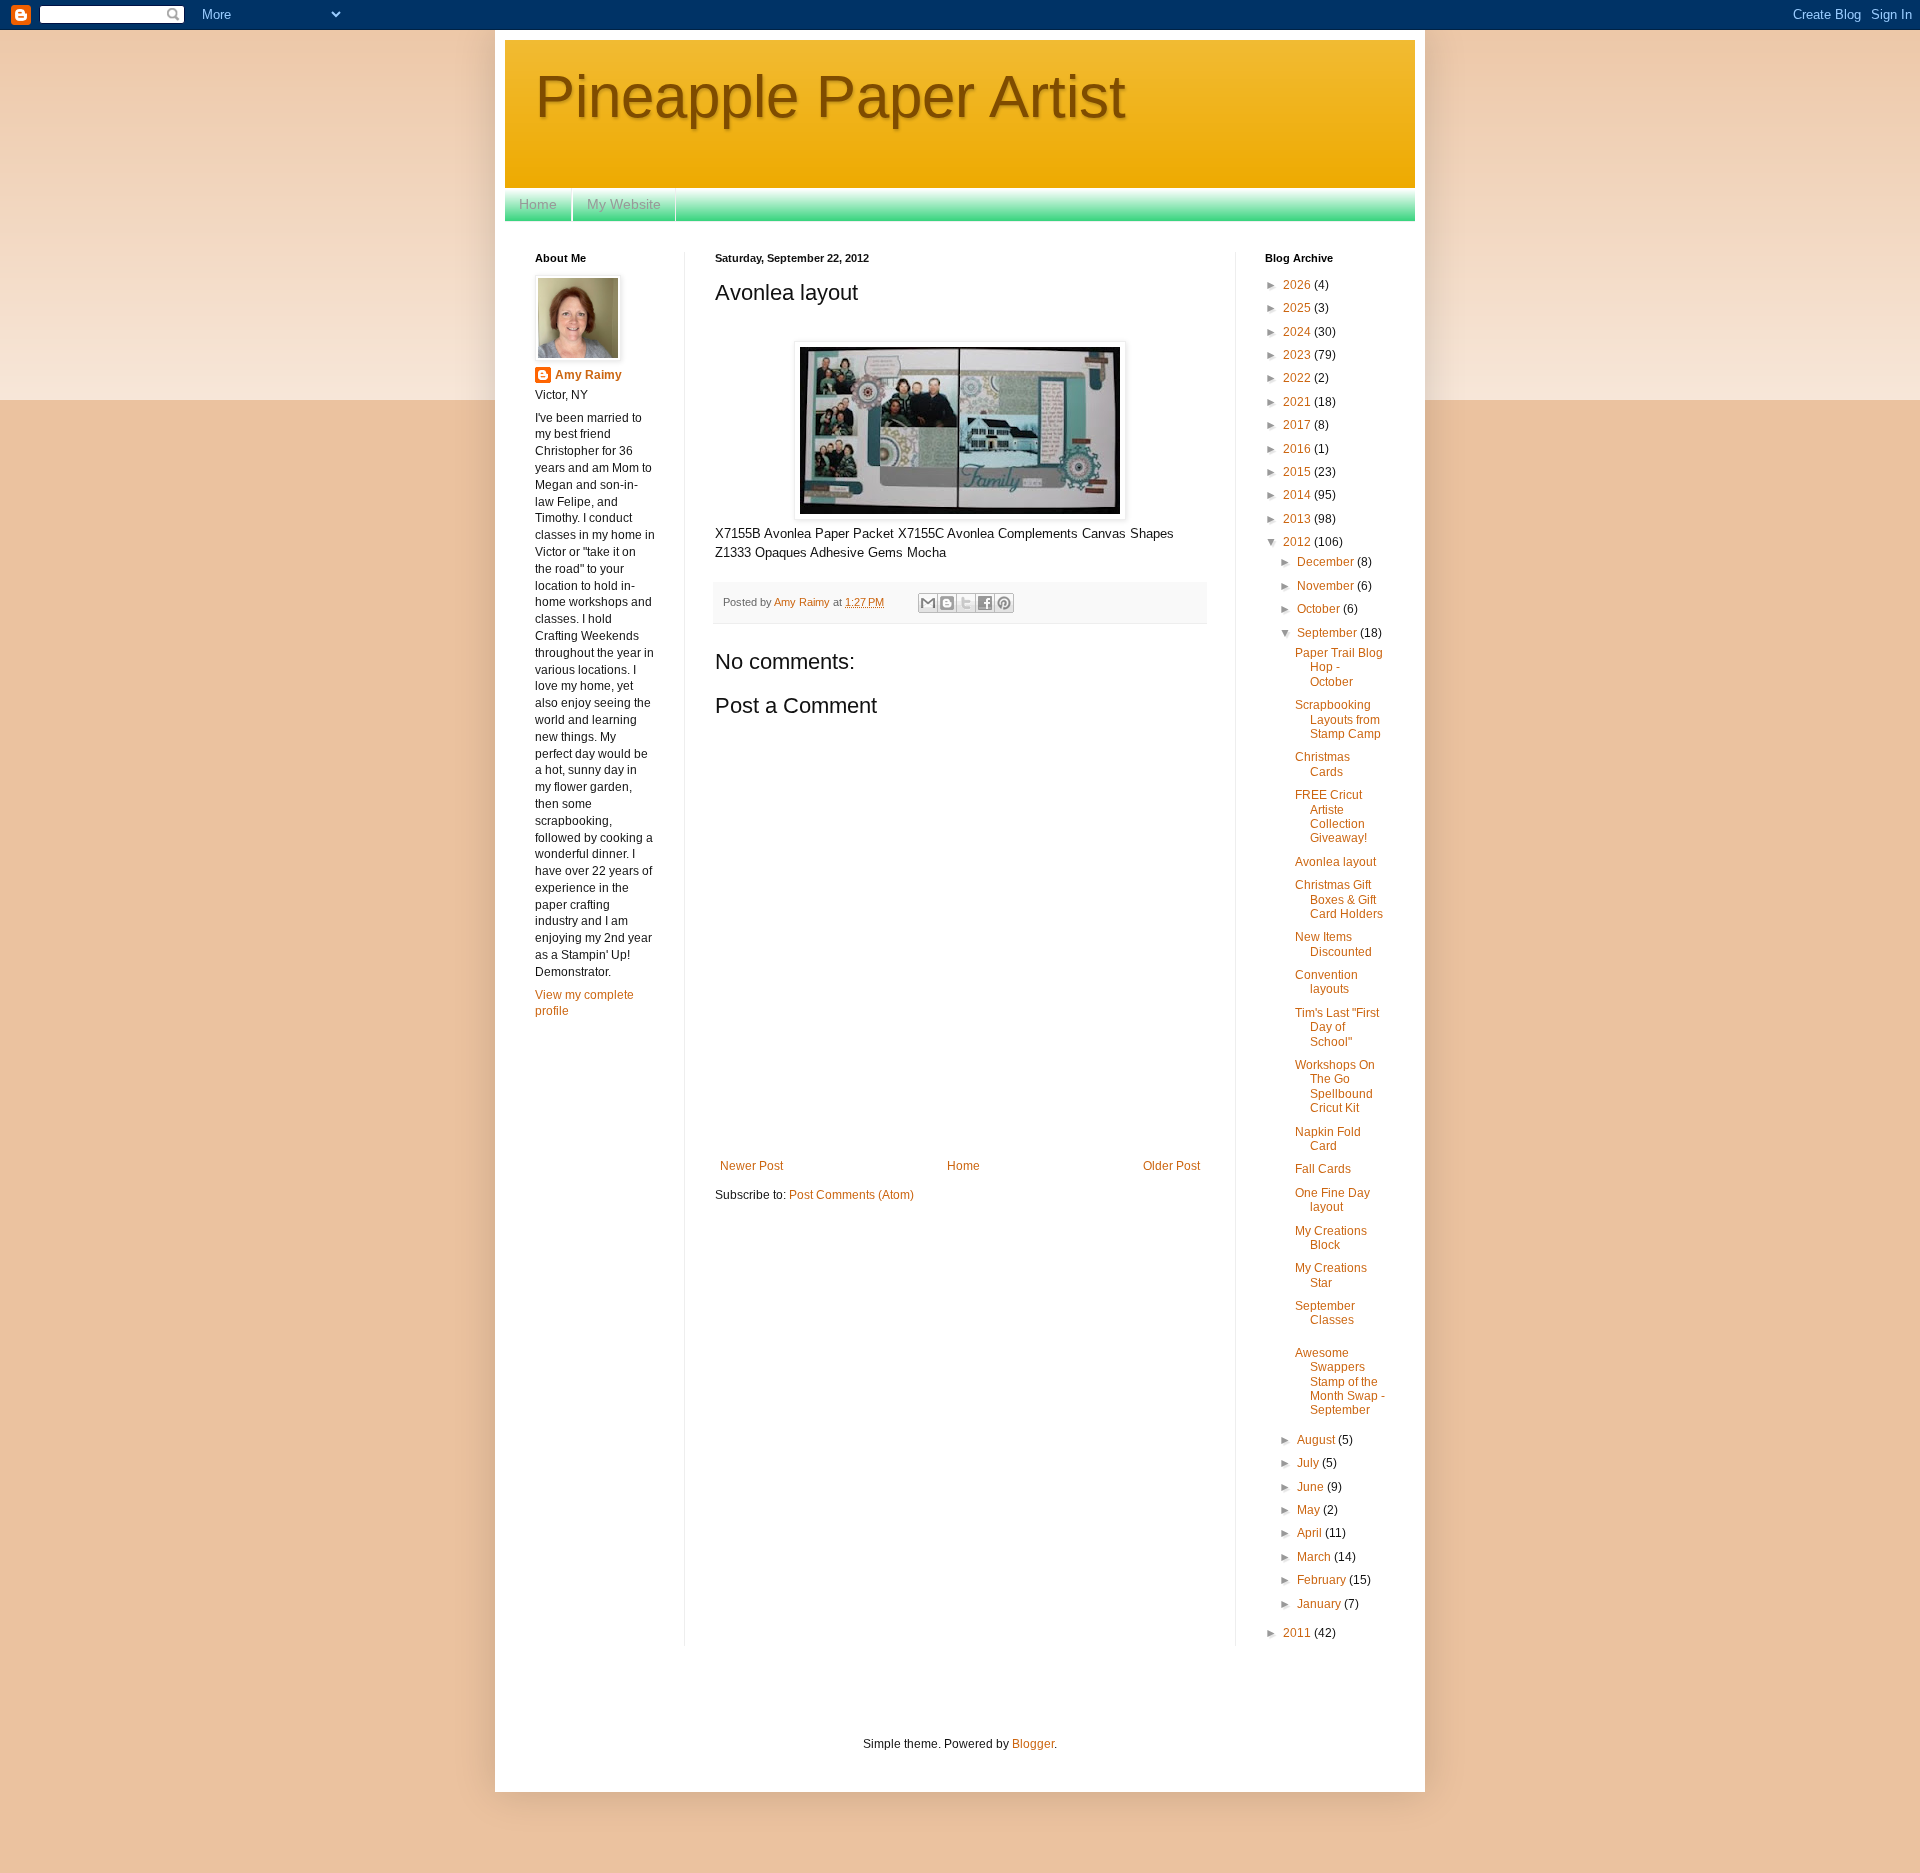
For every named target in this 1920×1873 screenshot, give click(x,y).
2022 (1298, 378)
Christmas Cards (1322, 764)
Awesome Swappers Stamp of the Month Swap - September (1340, 1382)
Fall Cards (1323, 1169)
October (1320, 609)
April (1311, 1533)
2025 (1298, 308)
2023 (1298, 355)
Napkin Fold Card (1328, 1139)
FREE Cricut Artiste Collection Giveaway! (1331, 816)
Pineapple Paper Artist (830, 96)
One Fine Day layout (1332, 1200)
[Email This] (928, 603)
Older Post (1171, 1166)
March (1315, 1557)
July (1309, 1463)
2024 (1298, 332)
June (1312, 1487)
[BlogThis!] (947, 603)
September (1328, 633)
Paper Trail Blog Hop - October (1339, 667)
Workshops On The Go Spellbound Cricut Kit (1335, 1086)
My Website (624, 204)
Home (538, 204)
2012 (1298, 542)
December (1327, 562)
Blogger (1033, 1744)
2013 (1298, 519)
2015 (1298, 472)
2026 (1298, 285)
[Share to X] (966, 603)
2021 (1298, 402)
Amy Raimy (588, 375)
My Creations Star (1331, 1275)
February (1323, 1580)
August (1317, 1440)
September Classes (1325, 1313)
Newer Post (751, 1166)
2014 (1298, 495)
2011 (1298, 1633)
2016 (1298, 449)
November (1327, 586)
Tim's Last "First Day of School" (1337, 1027)
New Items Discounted (1333, 944)
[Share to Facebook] (985, 603)
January (1320, 1604)
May (1310, 1510)
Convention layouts (1326, 982)
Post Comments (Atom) (851, 1195)
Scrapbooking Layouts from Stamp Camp (1338, 719)
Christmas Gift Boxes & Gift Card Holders (1339, 899)
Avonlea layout (1335, 862)
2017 (1298, 425)
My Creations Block (1331, 1238)
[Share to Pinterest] (1004, 603)
